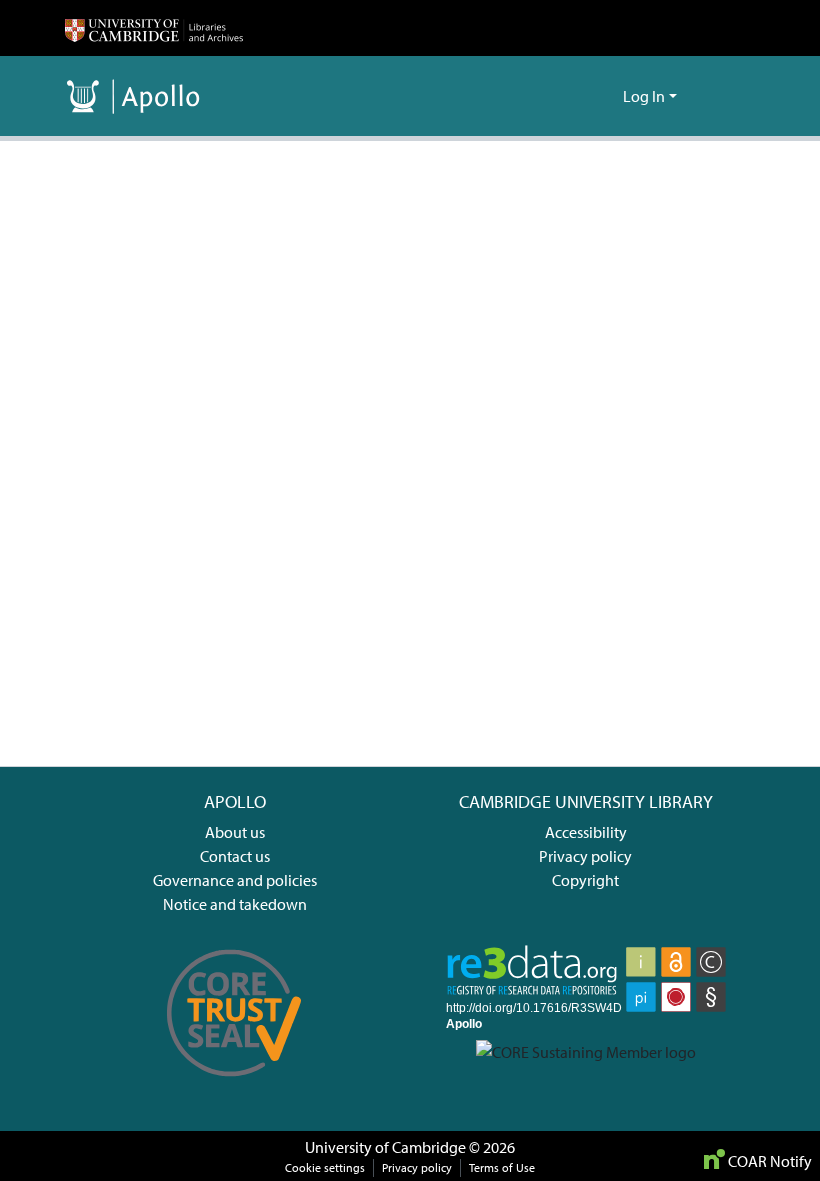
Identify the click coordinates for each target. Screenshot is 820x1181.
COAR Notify (768, 1161)
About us (235, 832)
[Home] (154, 28)
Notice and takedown (235, 904)
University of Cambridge (385, 1147)
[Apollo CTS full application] (234, 1087)
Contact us (235, 856)
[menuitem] (604, 96)
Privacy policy (585, 856)
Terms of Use (502, 1167)
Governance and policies (235, 880)
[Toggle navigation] (727, 96)
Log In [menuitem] (644, 96)
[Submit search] (575, 96)
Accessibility (586, 832)
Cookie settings (325, 1167)
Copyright (585, 880)
